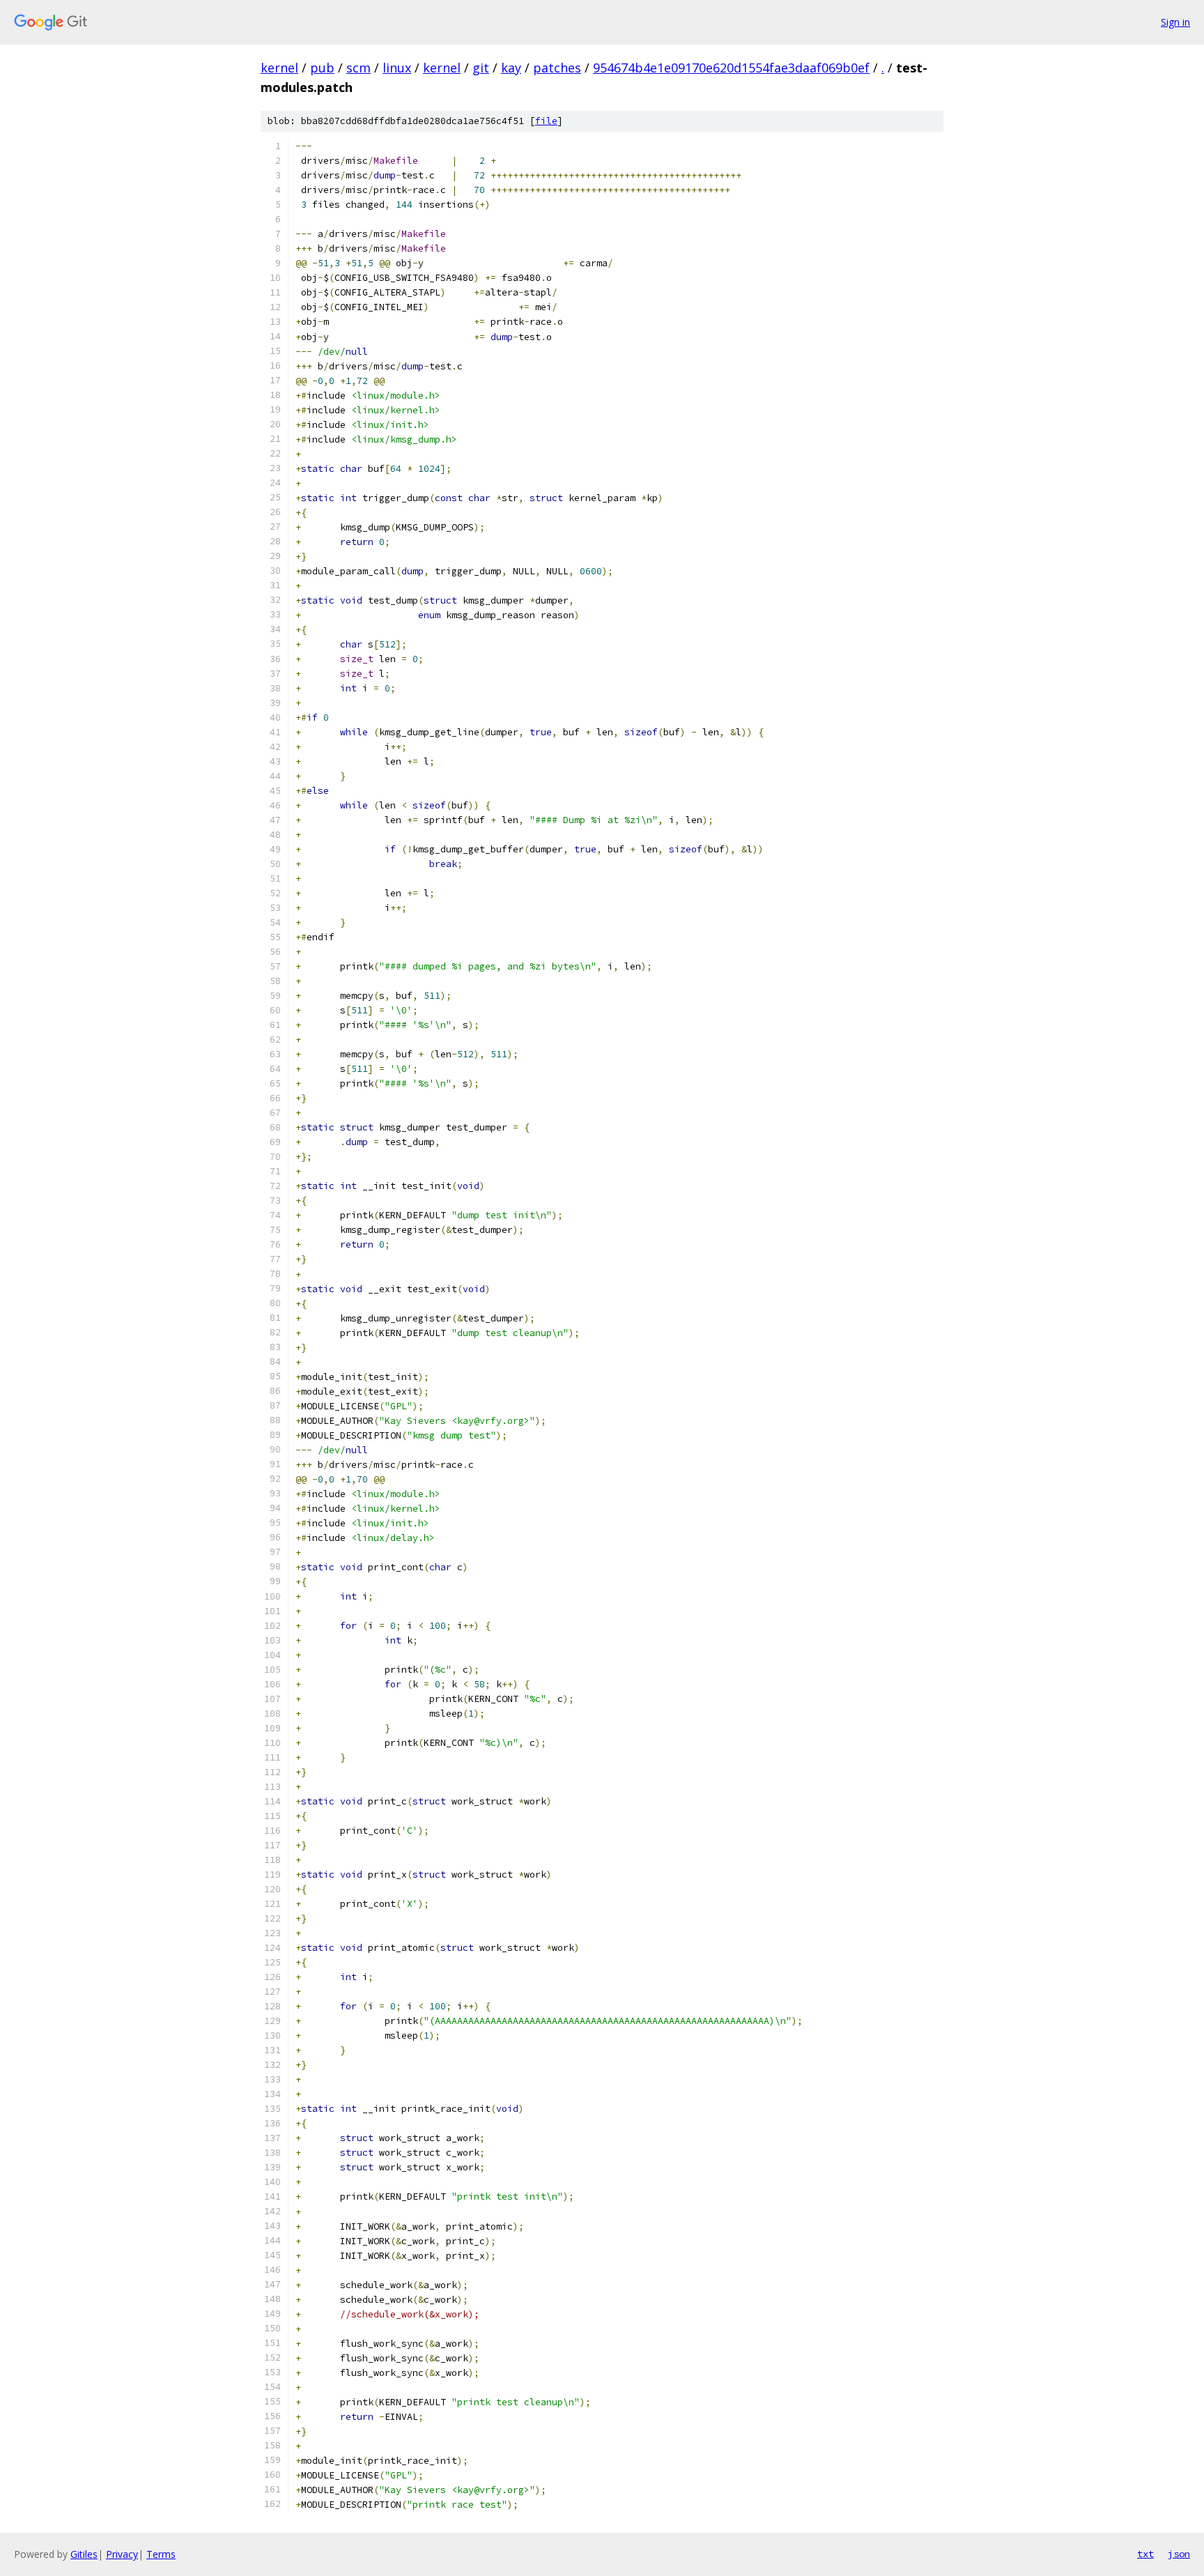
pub (322, 68)
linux (397, 68)
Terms (161, 2554)
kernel (279, 68)
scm (358, 68)
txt (1145, 2554)
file (546, 121)
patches (557, 68)
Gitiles (84, 2554)
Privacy (122, 2554)
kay (511, 68)
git (481, 68)
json (1179, 2554)
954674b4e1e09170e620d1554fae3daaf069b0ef (731, 68)
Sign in (1175, 22)
